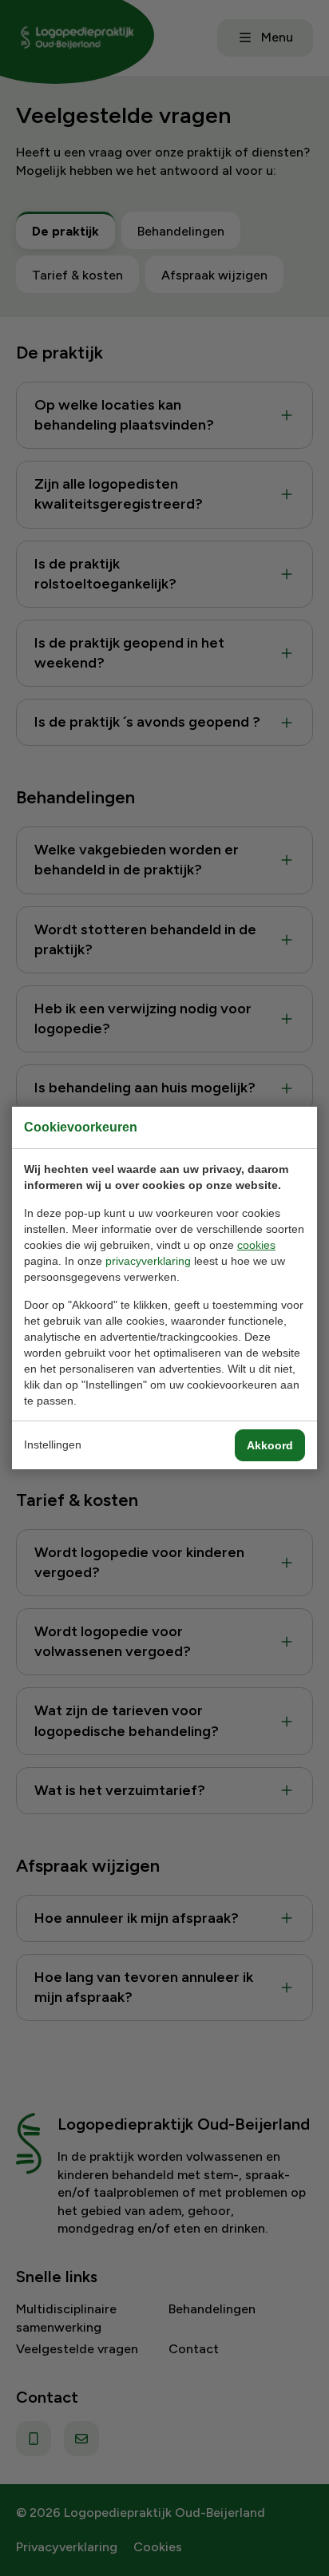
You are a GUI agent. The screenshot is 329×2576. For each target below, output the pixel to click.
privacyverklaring (148, 1261)
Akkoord (270, 1445)
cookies (256, 1245)
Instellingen (53, 1445)
